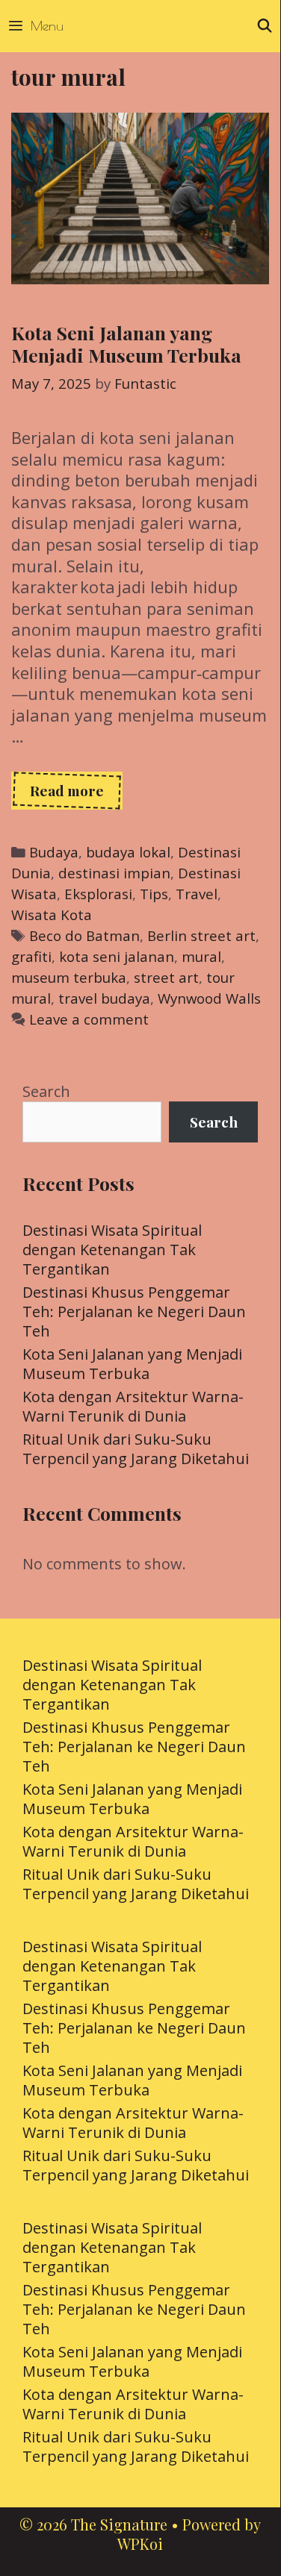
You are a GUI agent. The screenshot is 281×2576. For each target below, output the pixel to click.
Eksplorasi (98, 894)
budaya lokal (128, 852)
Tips (154, 894)
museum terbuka (69, 977)
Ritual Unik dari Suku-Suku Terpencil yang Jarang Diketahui (136, 1449)
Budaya (54, 852)
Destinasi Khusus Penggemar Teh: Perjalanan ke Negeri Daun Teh (134, 1312)
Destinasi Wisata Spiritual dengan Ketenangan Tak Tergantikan (112, 1250)
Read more (76, 795)
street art (166, 977)
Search (46, 1091)
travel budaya (104, 998)
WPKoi (140, 2544)
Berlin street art (201, 935)
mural (201, 956)
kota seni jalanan (117, 956)
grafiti (31, 956)
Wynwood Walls (209, 998)
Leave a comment (89, 1019)
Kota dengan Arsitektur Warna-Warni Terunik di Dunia (133, 1406)
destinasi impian (114, 873)
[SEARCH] (265, 26)
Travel (197, 894)
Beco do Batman (84, 935)
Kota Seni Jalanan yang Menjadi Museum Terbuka (126, 344)
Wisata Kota (52, 915)
